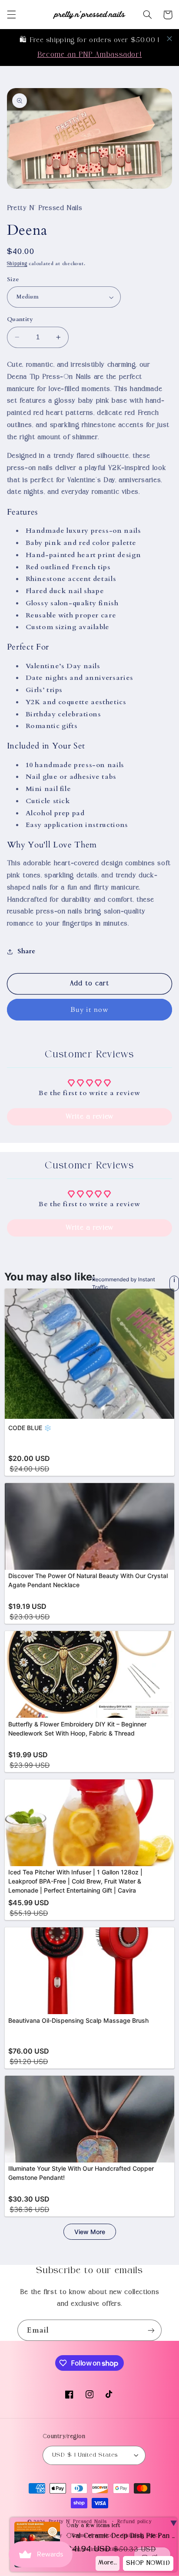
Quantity (20, 319)
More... (106, 2563)
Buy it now (89, 1010)
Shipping (17, 264)
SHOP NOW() (147, 2563)
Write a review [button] (89, 1117)
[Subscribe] (151, 2330)
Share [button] (27, 951)
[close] (169, 39)
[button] (11, 15)
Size (13, 279)
